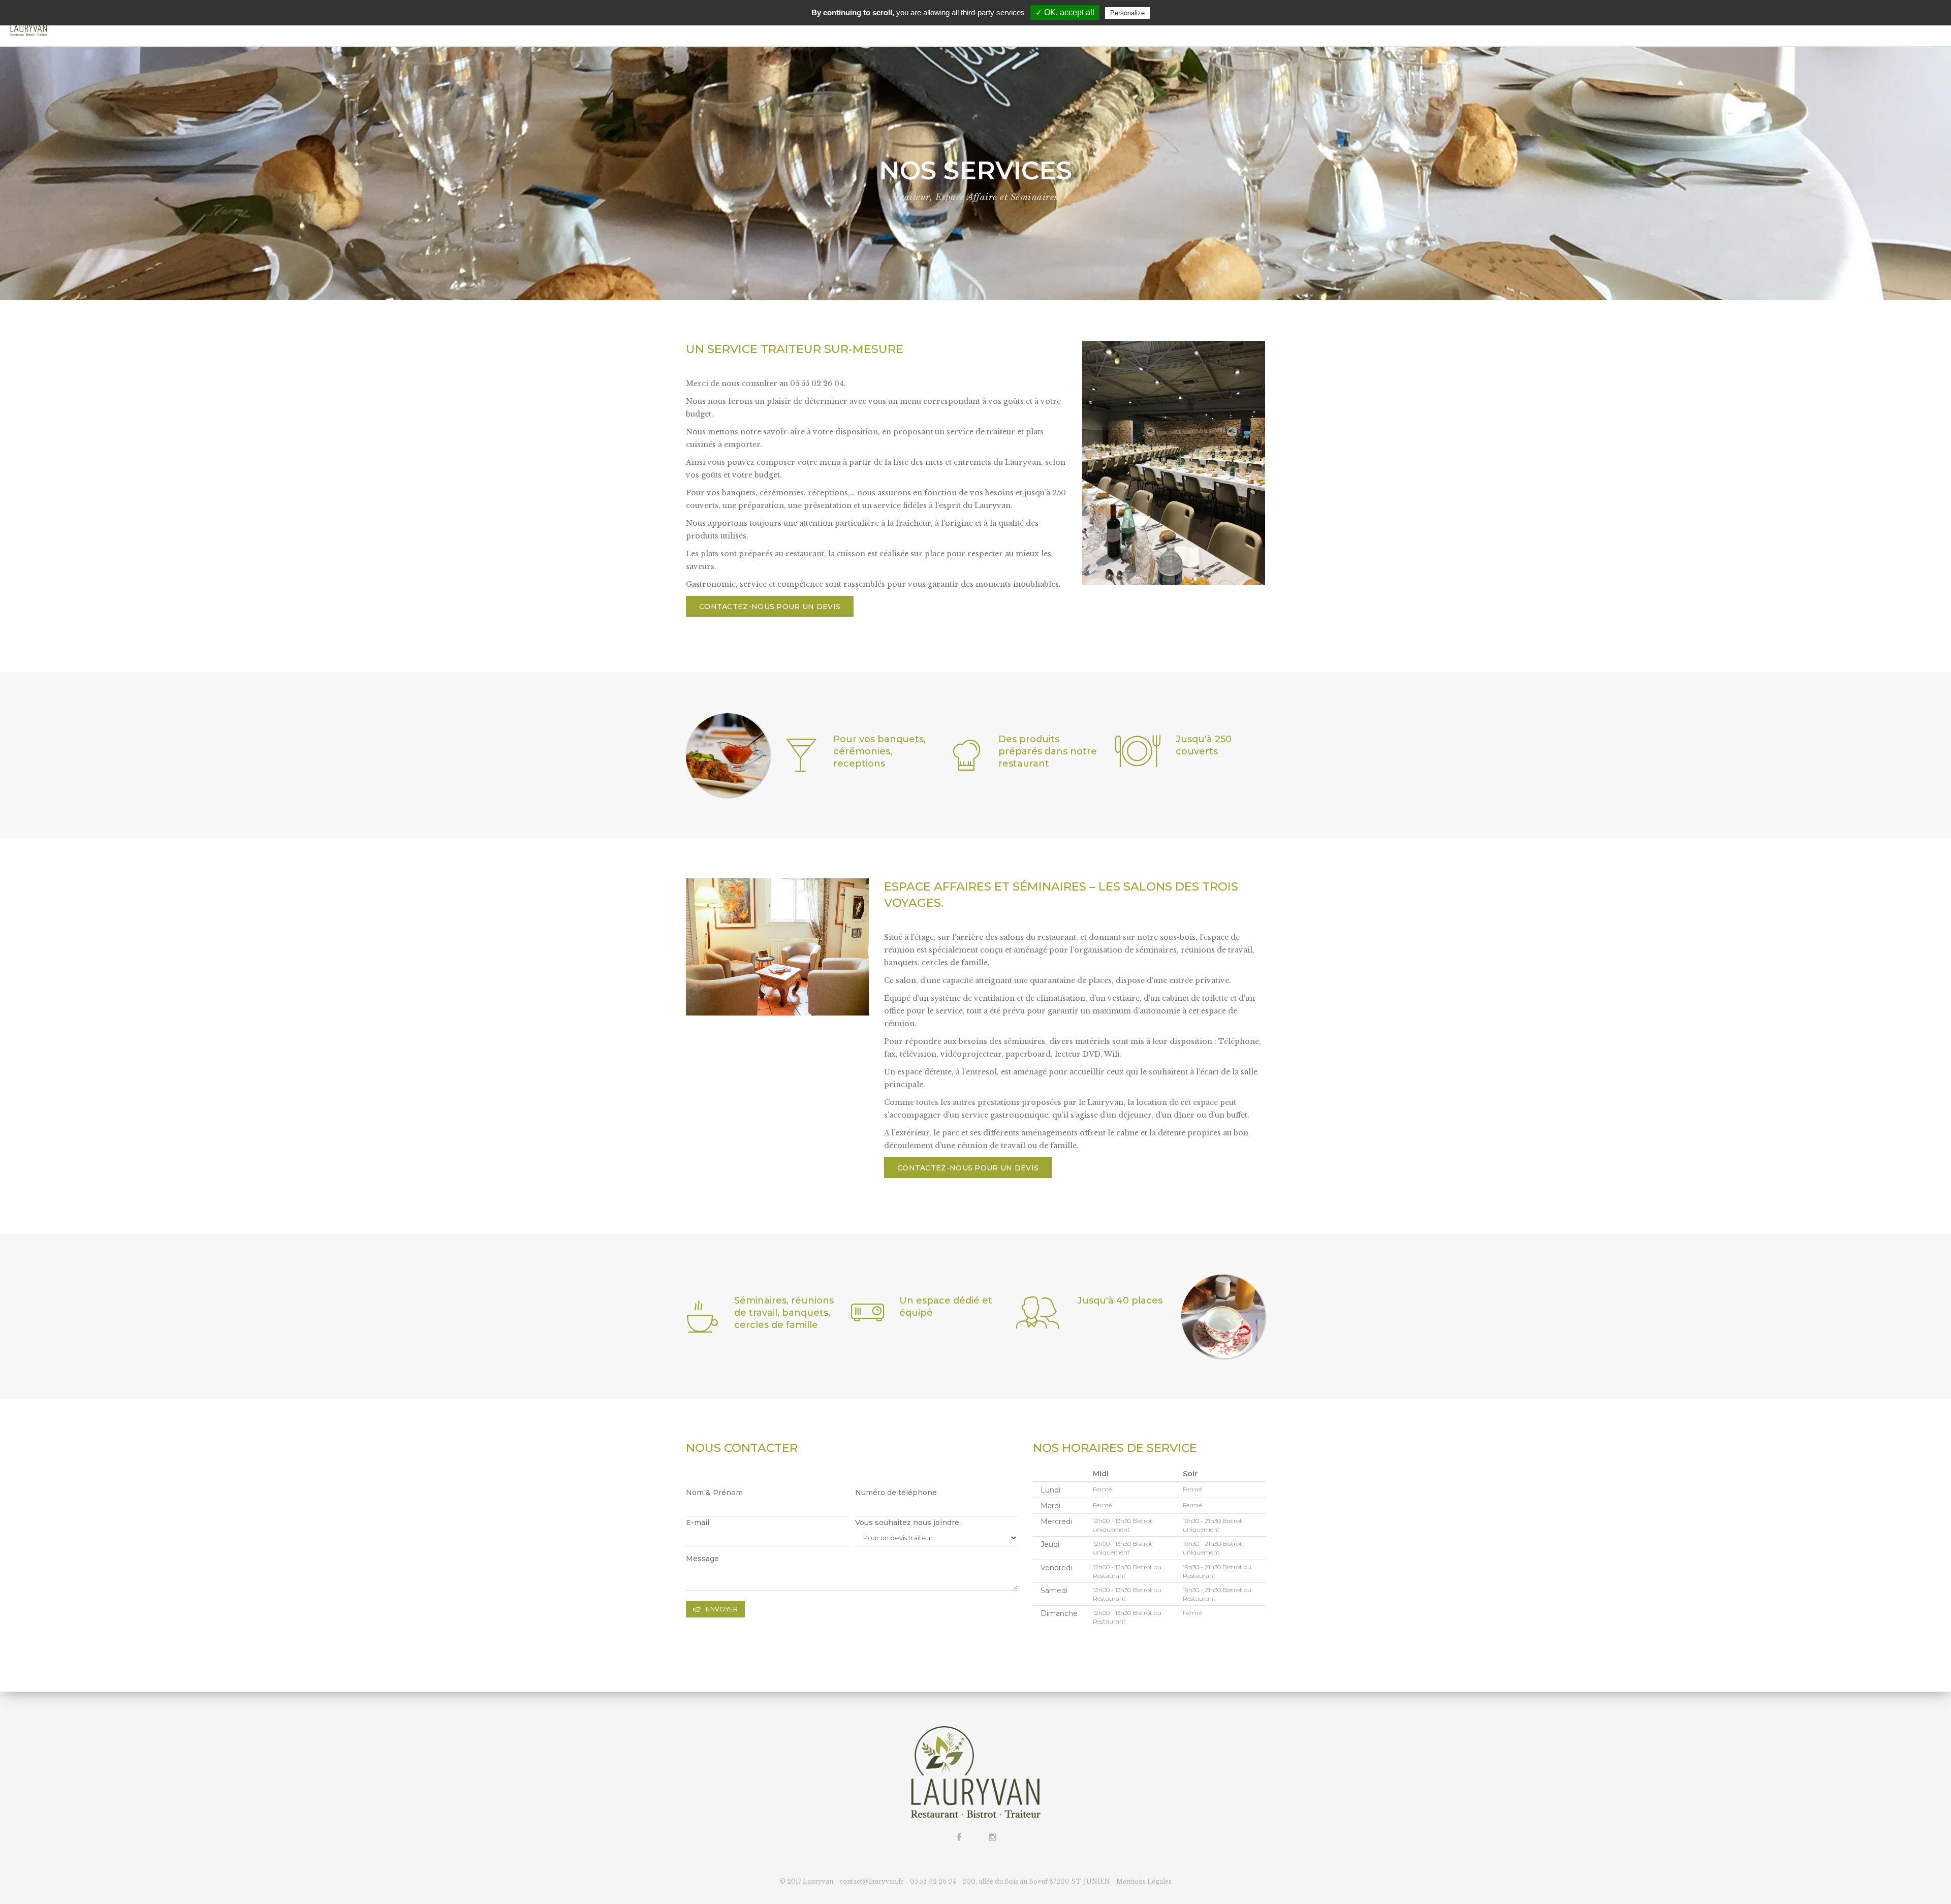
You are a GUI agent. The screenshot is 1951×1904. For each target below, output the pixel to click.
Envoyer (722, 1609)
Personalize (1127, 13)
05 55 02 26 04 (933, 1881)
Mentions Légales (1144, 1881)
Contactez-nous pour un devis (770, 607)
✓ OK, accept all (1065, 12)
